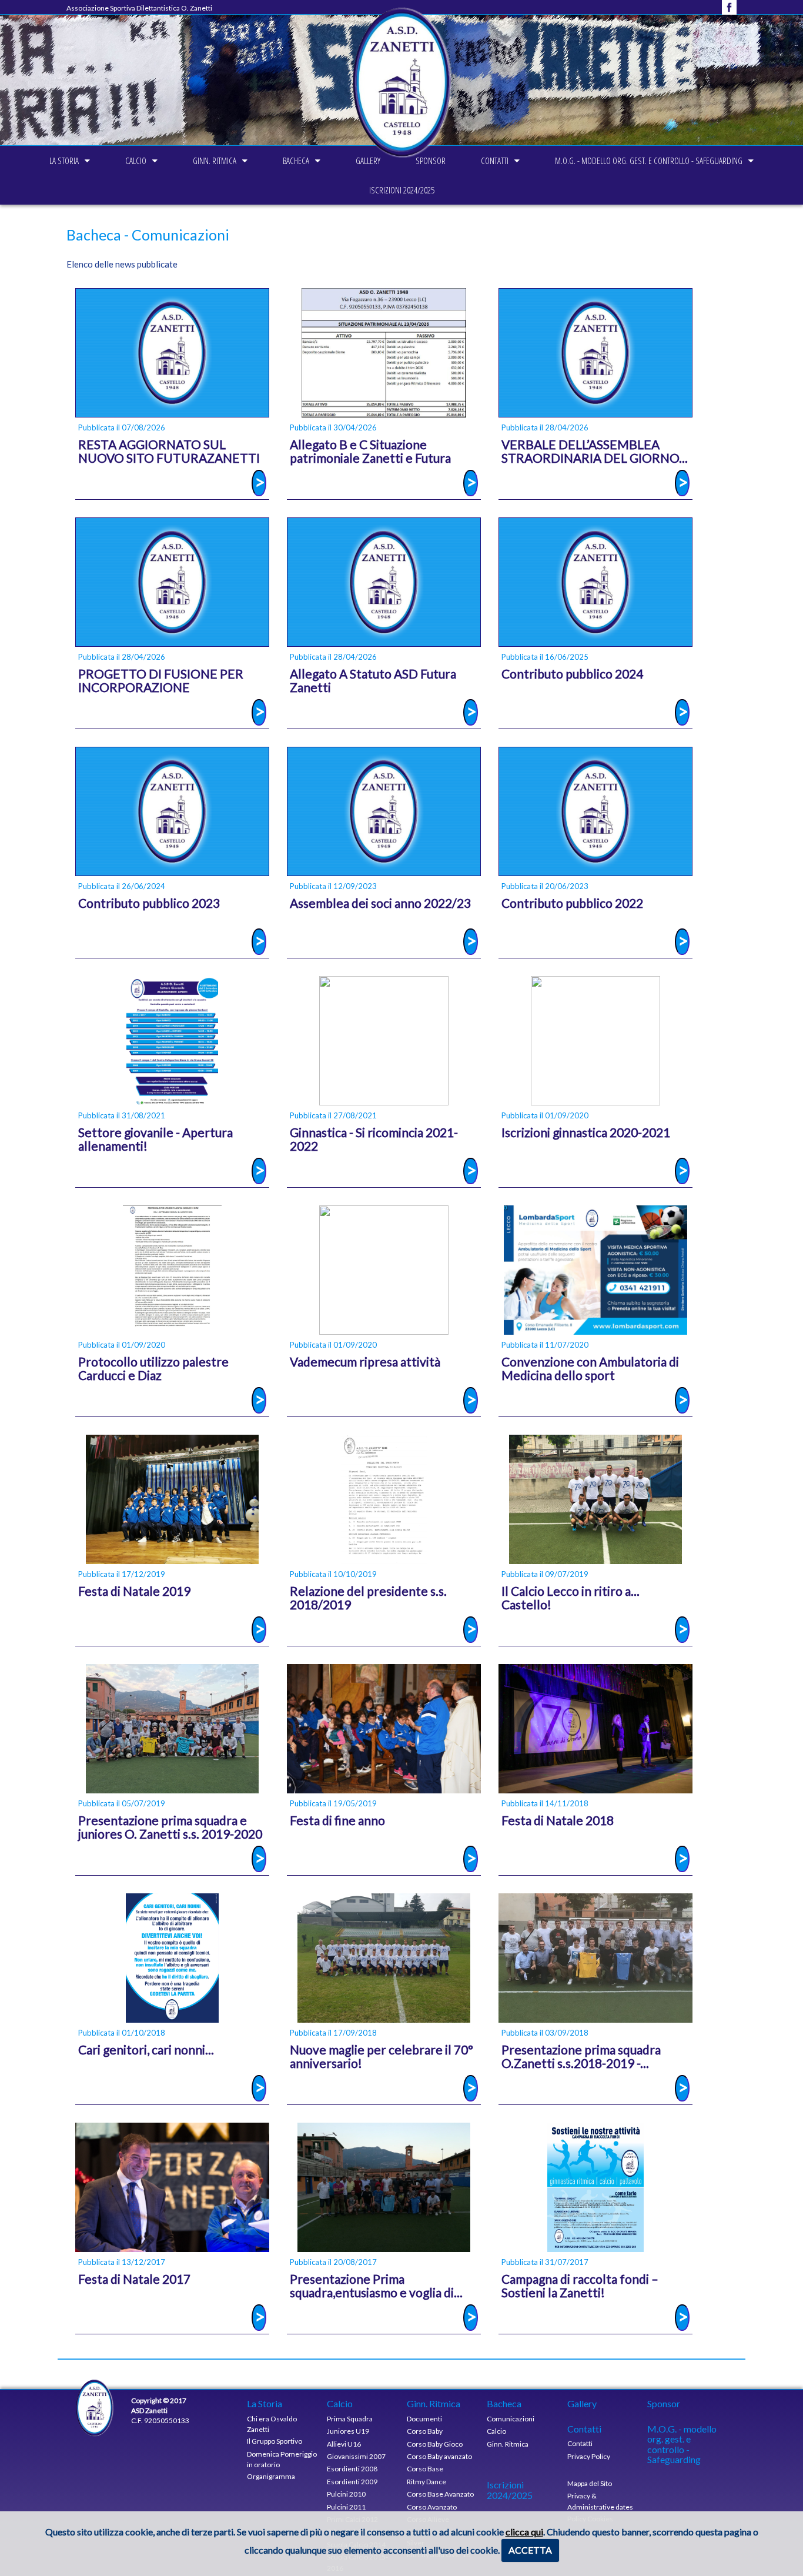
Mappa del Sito (590, 2483)
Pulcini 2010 (346, 2494)
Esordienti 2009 (352, 2482)
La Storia (64, 161)
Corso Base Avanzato (440, 2494)
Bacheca (296, 161)
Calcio (136, 161)
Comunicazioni (511, 2419)
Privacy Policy (589, 2456)
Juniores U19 (348, 2431)
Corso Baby (425, 2431)
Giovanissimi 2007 (356, 2456)
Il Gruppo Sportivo (275, 2441)
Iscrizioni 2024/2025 (402, 190)
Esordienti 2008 (352, 2469)
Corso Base (425, 2469)
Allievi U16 (344, 2444)
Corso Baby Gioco (435, 2444)
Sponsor (431, 161)
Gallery (368, 161)
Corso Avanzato (432, 2507)
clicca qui (524, 2532)
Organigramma (271, 2476)
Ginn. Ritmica (215, 161)
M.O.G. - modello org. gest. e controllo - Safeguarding (649, 161)
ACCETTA (530, 2550)
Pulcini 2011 (346, 2507)
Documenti (424, 2419)
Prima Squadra (350, 2419)
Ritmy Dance (426, 2482)
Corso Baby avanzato (439, 2456)
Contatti (495, 161)
